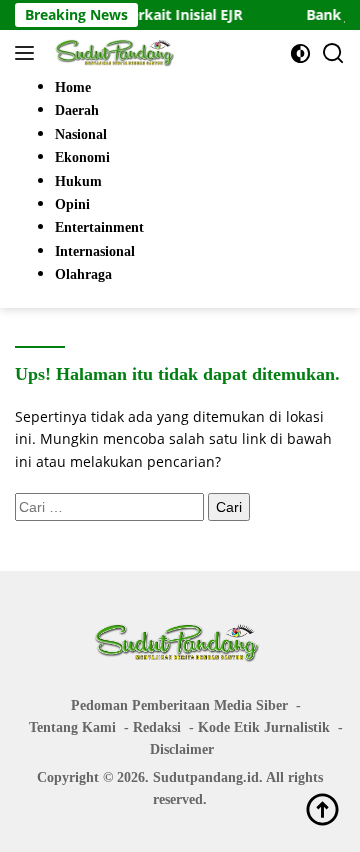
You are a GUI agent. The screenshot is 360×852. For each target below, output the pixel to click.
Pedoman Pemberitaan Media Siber (179, 705)
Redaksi (157, 727)
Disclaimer (182, 749)
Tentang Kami (72, 727)
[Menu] (28, 53)
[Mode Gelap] (300, 53)
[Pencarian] (333, 53)
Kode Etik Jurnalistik (264, 727)
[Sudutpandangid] (114, 53)
